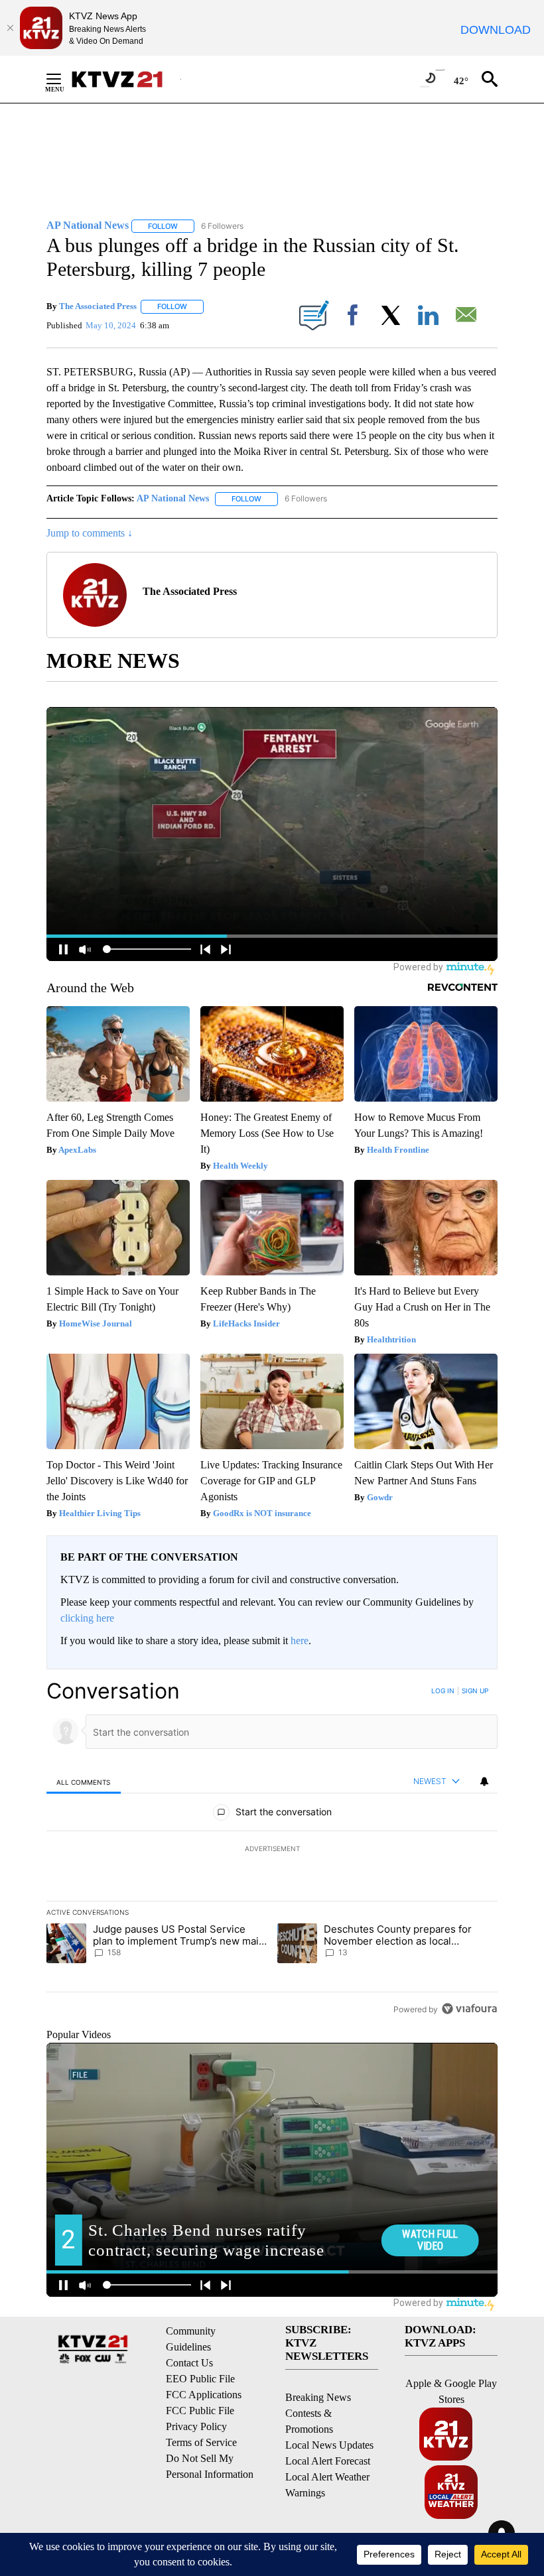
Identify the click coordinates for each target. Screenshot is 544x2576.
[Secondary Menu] (64, 79)
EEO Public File (200, 2379)
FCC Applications (204, 2395)
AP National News (173, 498)
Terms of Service (201, 2442)
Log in (443, 1691)
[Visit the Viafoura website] (469, 2009)
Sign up (475, 1691)
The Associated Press (98, 306)
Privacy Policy (196, 2426)
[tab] (84, 1782)
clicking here (87, 1618)
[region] (272, 1850)
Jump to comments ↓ (90, 533)
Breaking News (318, 2397)
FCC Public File (200, 2411)
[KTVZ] (125, 79)
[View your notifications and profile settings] (484, 1781)
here (300, 1641)
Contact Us (189, 2363)
